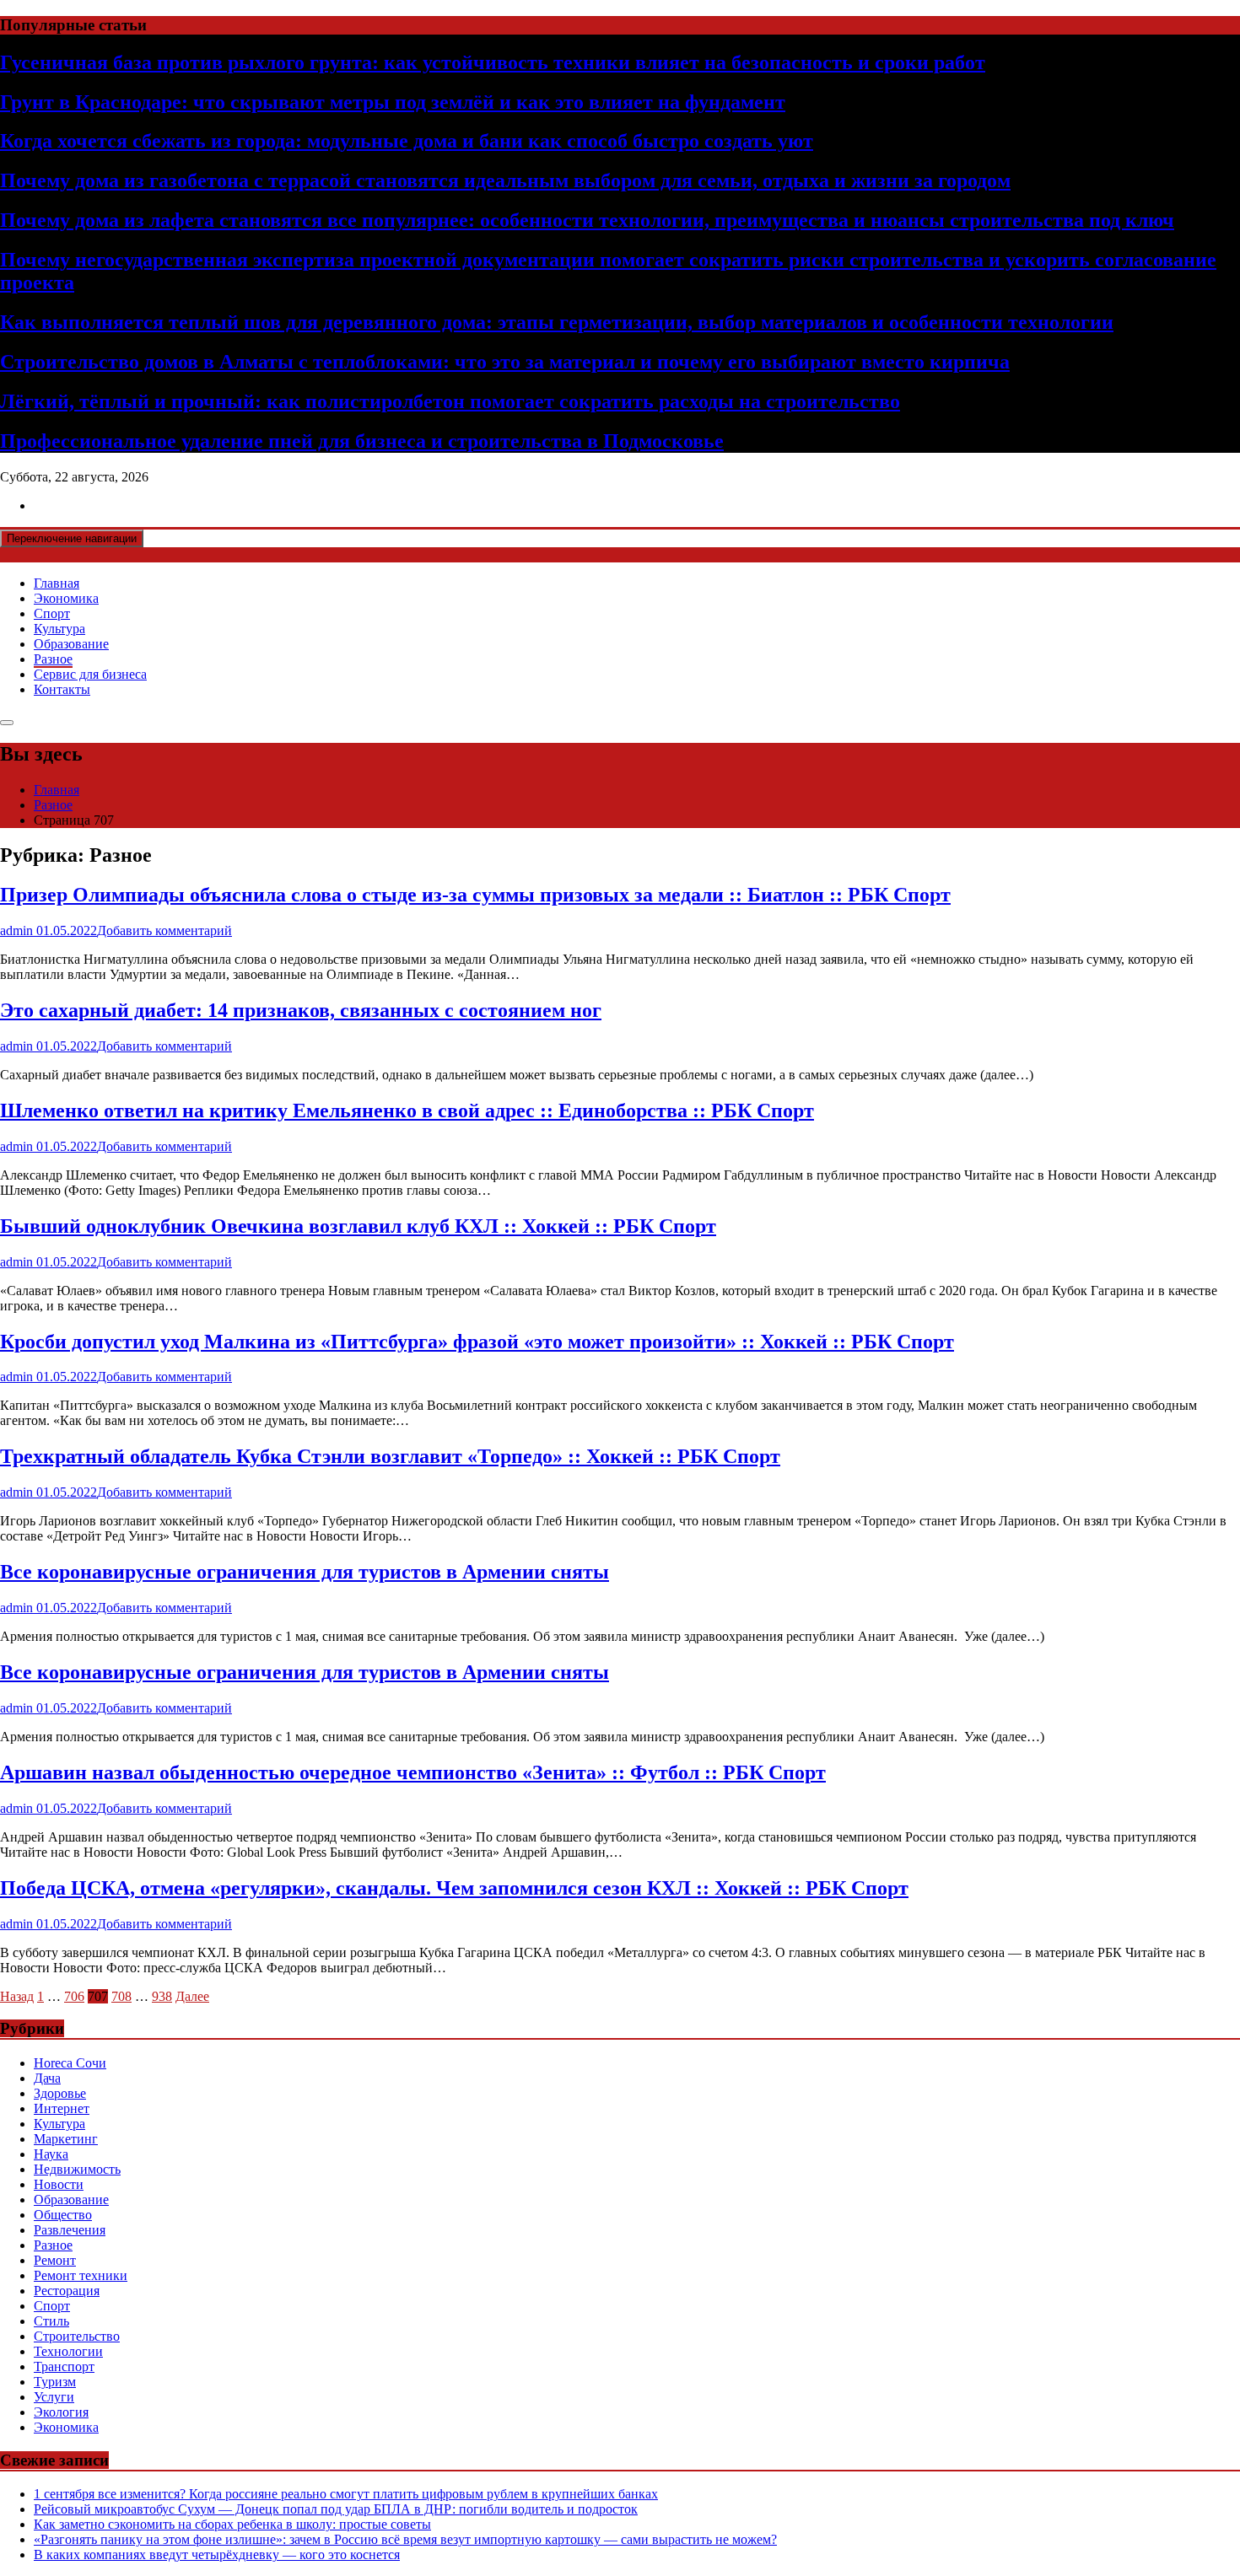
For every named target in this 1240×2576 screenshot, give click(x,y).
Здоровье (60, 2093)
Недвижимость (77, 2169)
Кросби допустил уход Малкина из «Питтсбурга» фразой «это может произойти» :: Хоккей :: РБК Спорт (477, 1342)
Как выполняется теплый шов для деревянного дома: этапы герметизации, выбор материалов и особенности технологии (557, 322)
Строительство (77, 2336)
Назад (17, 1996)
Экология (61, 2412)
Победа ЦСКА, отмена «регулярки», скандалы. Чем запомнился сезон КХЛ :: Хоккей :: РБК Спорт (454, 1888)
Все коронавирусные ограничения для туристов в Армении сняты (305, 1572)
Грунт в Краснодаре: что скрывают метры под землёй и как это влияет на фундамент (393, 102)
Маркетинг (66, 2139)
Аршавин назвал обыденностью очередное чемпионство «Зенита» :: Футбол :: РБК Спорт (413, 1772)
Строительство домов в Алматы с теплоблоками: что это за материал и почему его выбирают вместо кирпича (505, 362)
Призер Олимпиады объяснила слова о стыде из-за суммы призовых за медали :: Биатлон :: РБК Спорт (475, 895)
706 (74, 1996)
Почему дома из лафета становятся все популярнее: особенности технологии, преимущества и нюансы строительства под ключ (587, 220)
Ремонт (55, 2260)
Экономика (66, 598)
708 (121, 1996)
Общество (63, 2215)
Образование (71, 644)
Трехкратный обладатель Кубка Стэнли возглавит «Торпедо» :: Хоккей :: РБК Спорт (390, 1456)
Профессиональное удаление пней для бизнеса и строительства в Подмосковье (362, 441)
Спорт (52, 613)
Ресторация (67, 2291)
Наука (51, 2154)
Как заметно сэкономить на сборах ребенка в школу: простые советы (232, 2524)
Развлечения (70, 2230)
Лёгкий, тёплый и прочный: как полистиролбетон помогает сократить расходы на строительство (450, 401)
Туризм (55, 2382)
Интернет (62, 2108)
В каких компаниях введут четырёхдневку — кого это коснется (217, 2554)
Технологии (68, 2351)
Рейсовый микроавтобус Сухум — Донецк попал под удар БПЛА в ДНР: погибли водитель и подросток (336, 2509)
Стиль (51, 2321)
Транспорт (64, 2366)
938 (162, 1996)
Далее (192, 1996)
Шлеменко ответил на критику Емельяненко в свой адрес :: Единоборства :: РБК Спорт (407, 1111)
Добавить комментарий (164, 930)
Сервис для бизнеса (90, 674)
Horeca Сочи (70, 2063)
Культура (59, 629)
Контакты (62, 689)
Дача (47, 2078)
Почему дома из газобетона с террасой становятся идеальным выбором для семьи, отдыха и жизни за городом (505, 180)
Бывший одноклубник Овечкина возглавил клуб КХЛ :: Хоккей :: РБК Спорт (358, 1226)
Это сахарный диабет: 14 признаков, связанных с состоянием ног (301, 1010)
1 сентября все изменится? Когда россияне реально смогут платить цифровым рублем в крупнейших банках (346, 2494)
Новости (59, 2184)
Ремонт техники (81, 2275)
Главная (57, 583)
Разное (53, 659)
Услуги (54, 2397)
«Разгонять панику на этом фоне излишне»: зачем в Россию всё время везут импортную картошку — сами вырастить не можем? (405, 2539)
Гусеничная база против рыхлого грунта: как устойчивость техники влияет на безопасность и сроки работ (493, 62)
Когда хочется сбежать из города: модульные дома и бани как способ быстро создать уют (407, 141)
